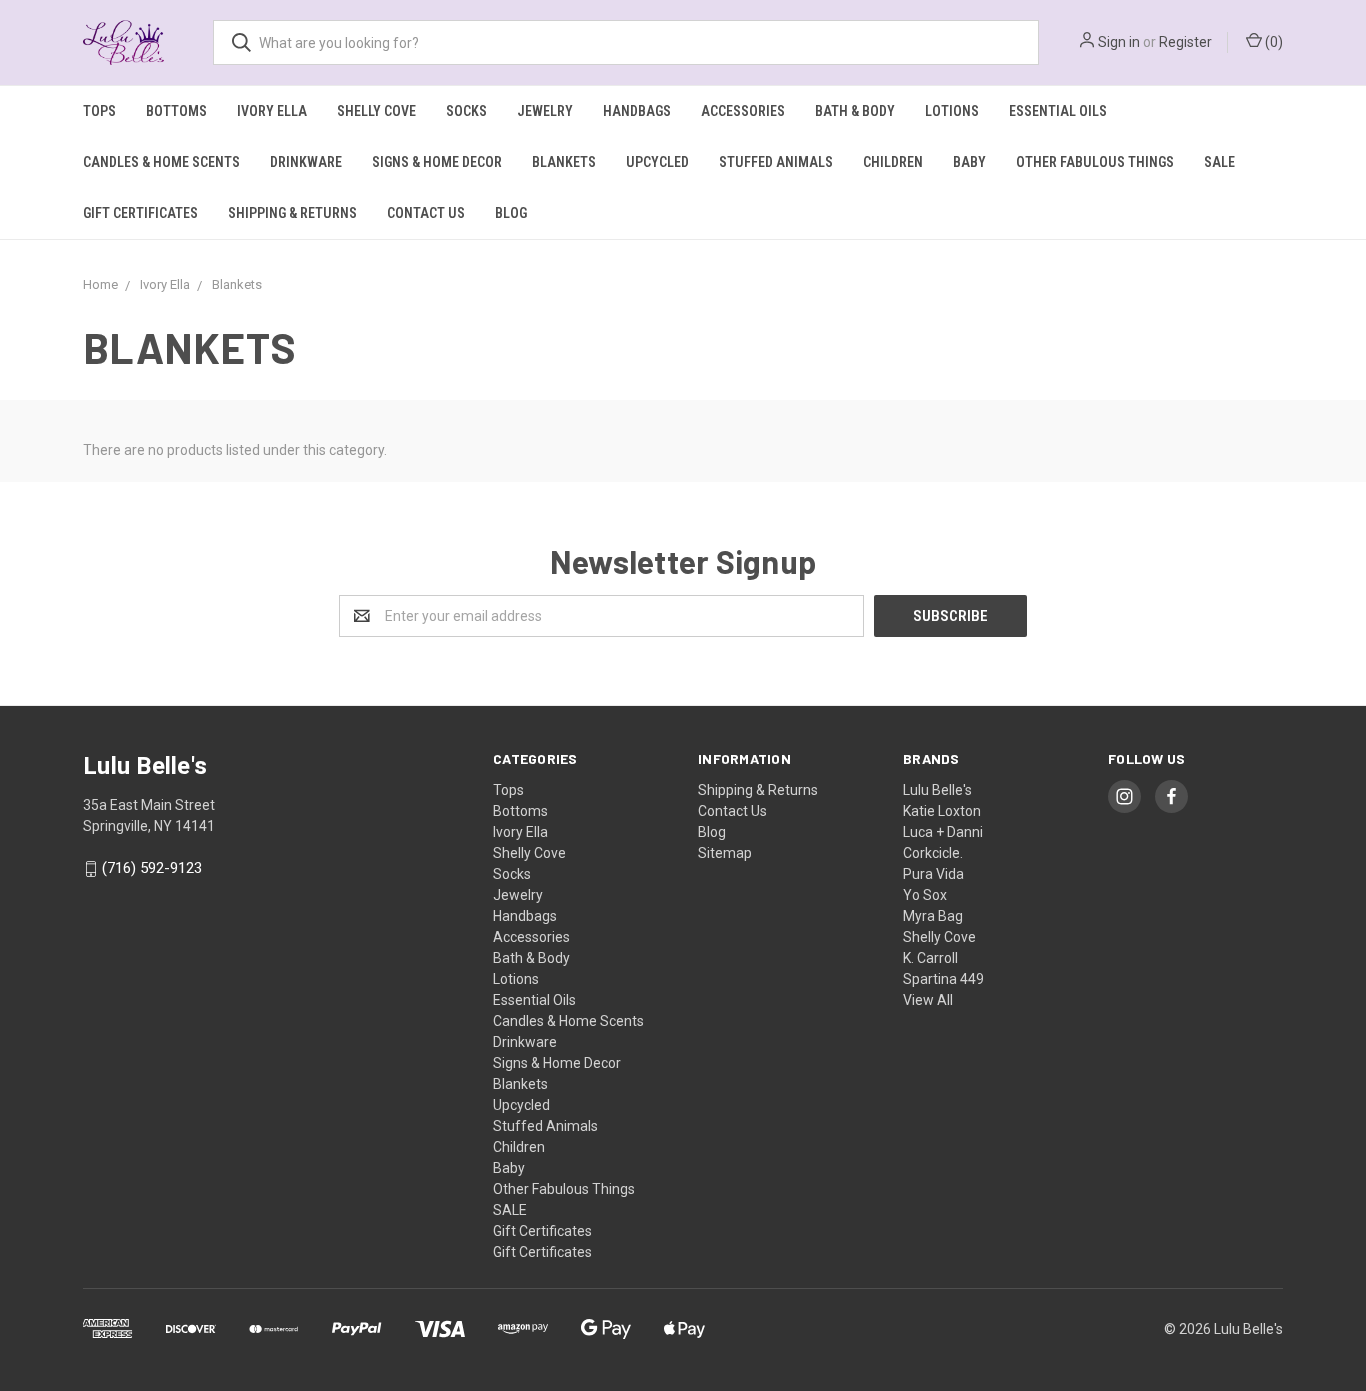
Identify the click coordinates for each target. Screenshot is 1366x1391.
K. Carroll (930, 958)
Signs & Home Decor (437, 162)
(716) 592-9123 (152, 869)
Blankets (564, 162)
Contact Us (426, 213)
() (1272, 42)
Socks (466, 111)
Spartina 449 (943, 979)
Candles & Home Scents (161, 162)
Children (893, 162)
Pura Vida (933, 874)
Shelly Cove (376, 111)
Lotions (952, 111)
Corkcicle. (933, 853)
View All (928, 1000)
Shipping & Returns (292, 213)
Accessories (743, 111)
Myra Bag (933, 916)
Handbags (637, 111)
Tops (99, 111)
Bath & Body (855, 111)
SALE (1219, 162)
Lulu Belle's (937, 790)
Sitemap (725, 853)
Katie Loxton (942, 811)
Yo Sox (925, 895)
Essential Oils (1058, 111)
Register (1185, 42)
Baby (969, 162)
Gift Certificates (140, 213)
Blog (511, 213)
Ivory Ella (272, 111)
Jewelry (545, 111)
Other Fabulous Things (1095, 162)
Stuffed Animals (776, 162)
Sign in (1119, 42)
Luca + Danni (943, 832)
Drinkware (306, 162)
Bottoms (176, 111)
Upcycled (657, 162)
